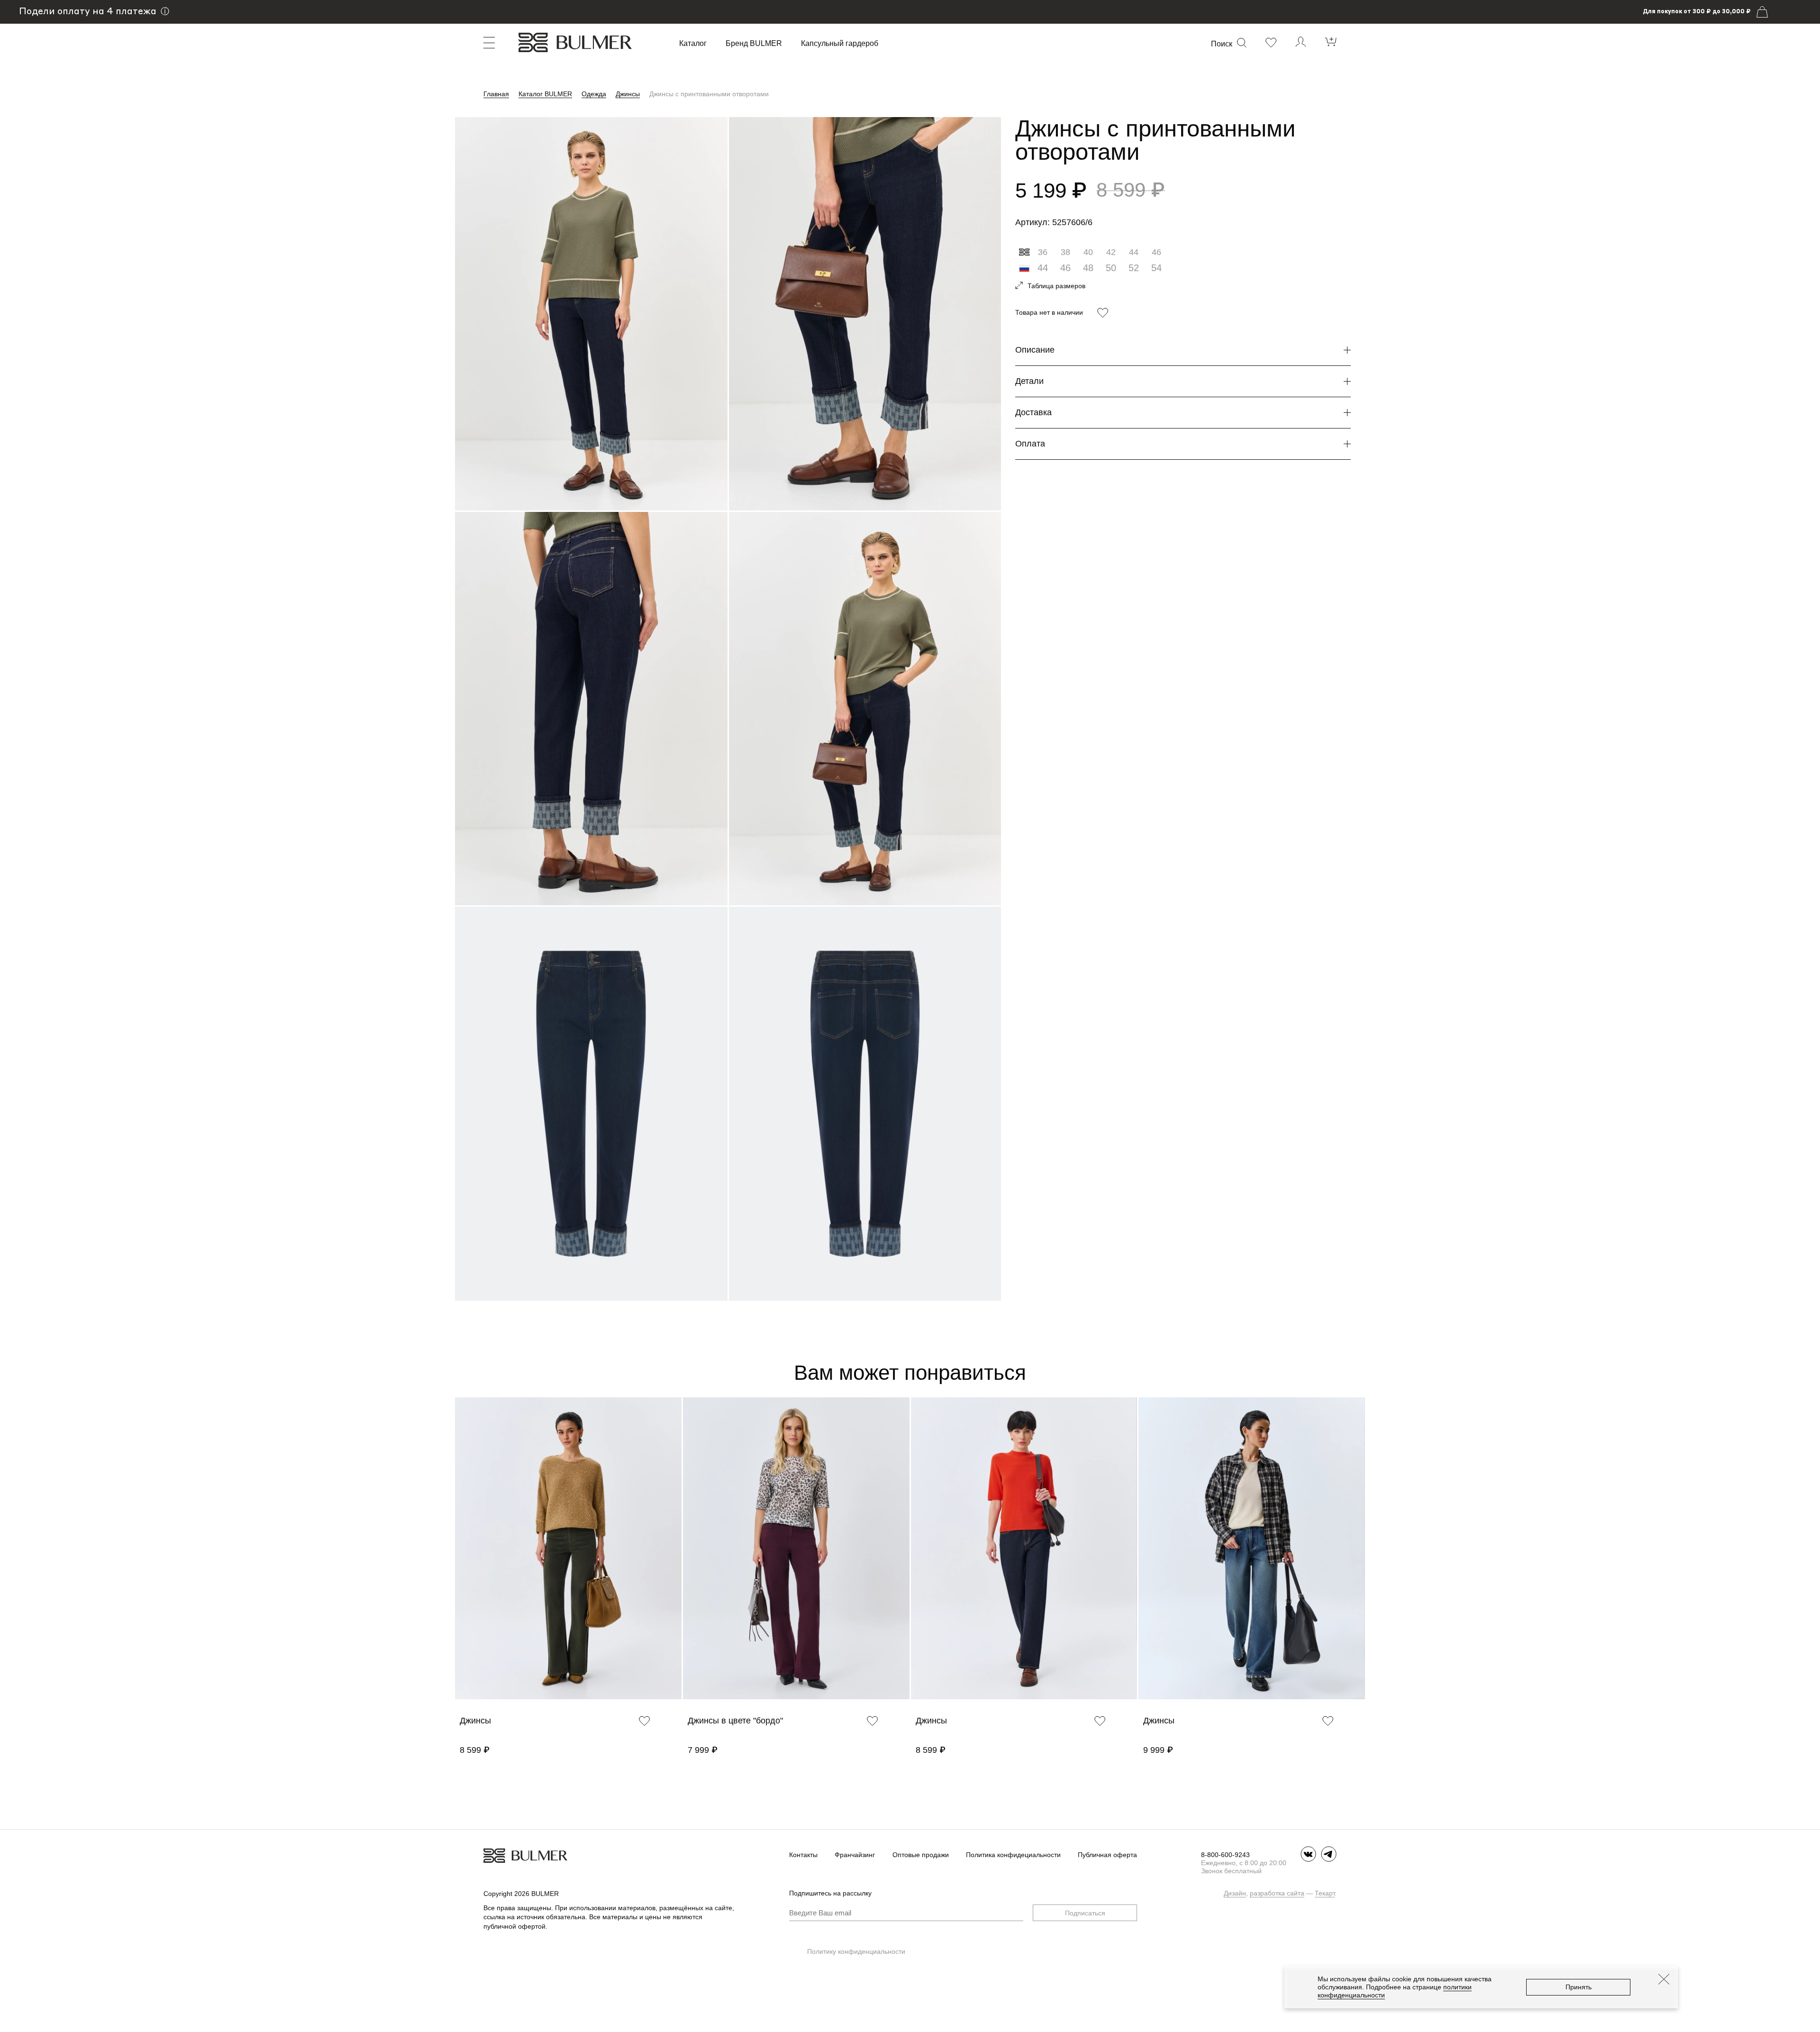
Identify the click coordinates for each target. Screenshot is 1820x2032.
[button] (460, 1562)
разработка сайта (1277, 1893)
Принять (1579, 1987)
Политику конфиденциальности (856, 1951)
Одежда (594, 94)
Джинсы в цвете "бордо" (735, 1721)
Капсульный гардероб (840, 44)
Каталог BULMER (545, 94)
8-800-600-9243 (1225, 1855)
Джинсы (628, 94)
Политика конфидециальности (1013, 1855)
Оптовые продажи (921, 1855)
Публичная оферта (1107, 1855)
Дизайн (1235, 1893)
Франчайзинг (855, 1855)
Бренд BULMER (754, 44)
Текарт (1325, 1893)
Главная (496, 94)
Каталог (693, 44)
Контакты (803, 1855)
